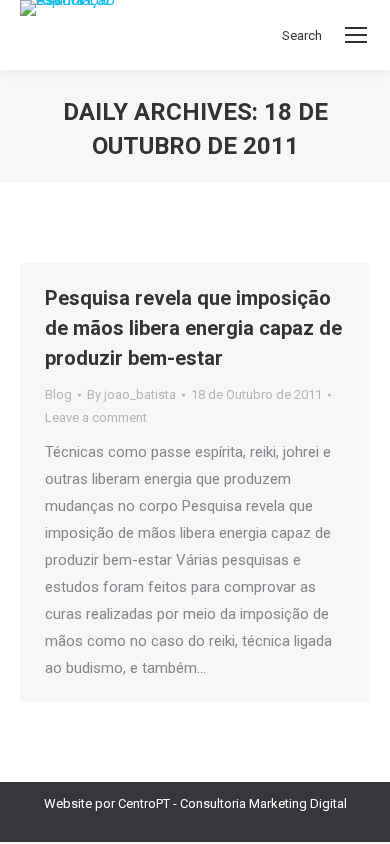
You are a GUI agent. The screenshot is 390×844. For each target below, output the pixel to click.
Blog (58, 394)
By (131, 394)
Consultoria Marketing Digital (263, 803)
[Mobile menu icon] (356, 35)
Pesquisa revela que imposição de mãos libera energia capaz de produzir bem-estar (193, 328)
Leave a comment (96, 417)
